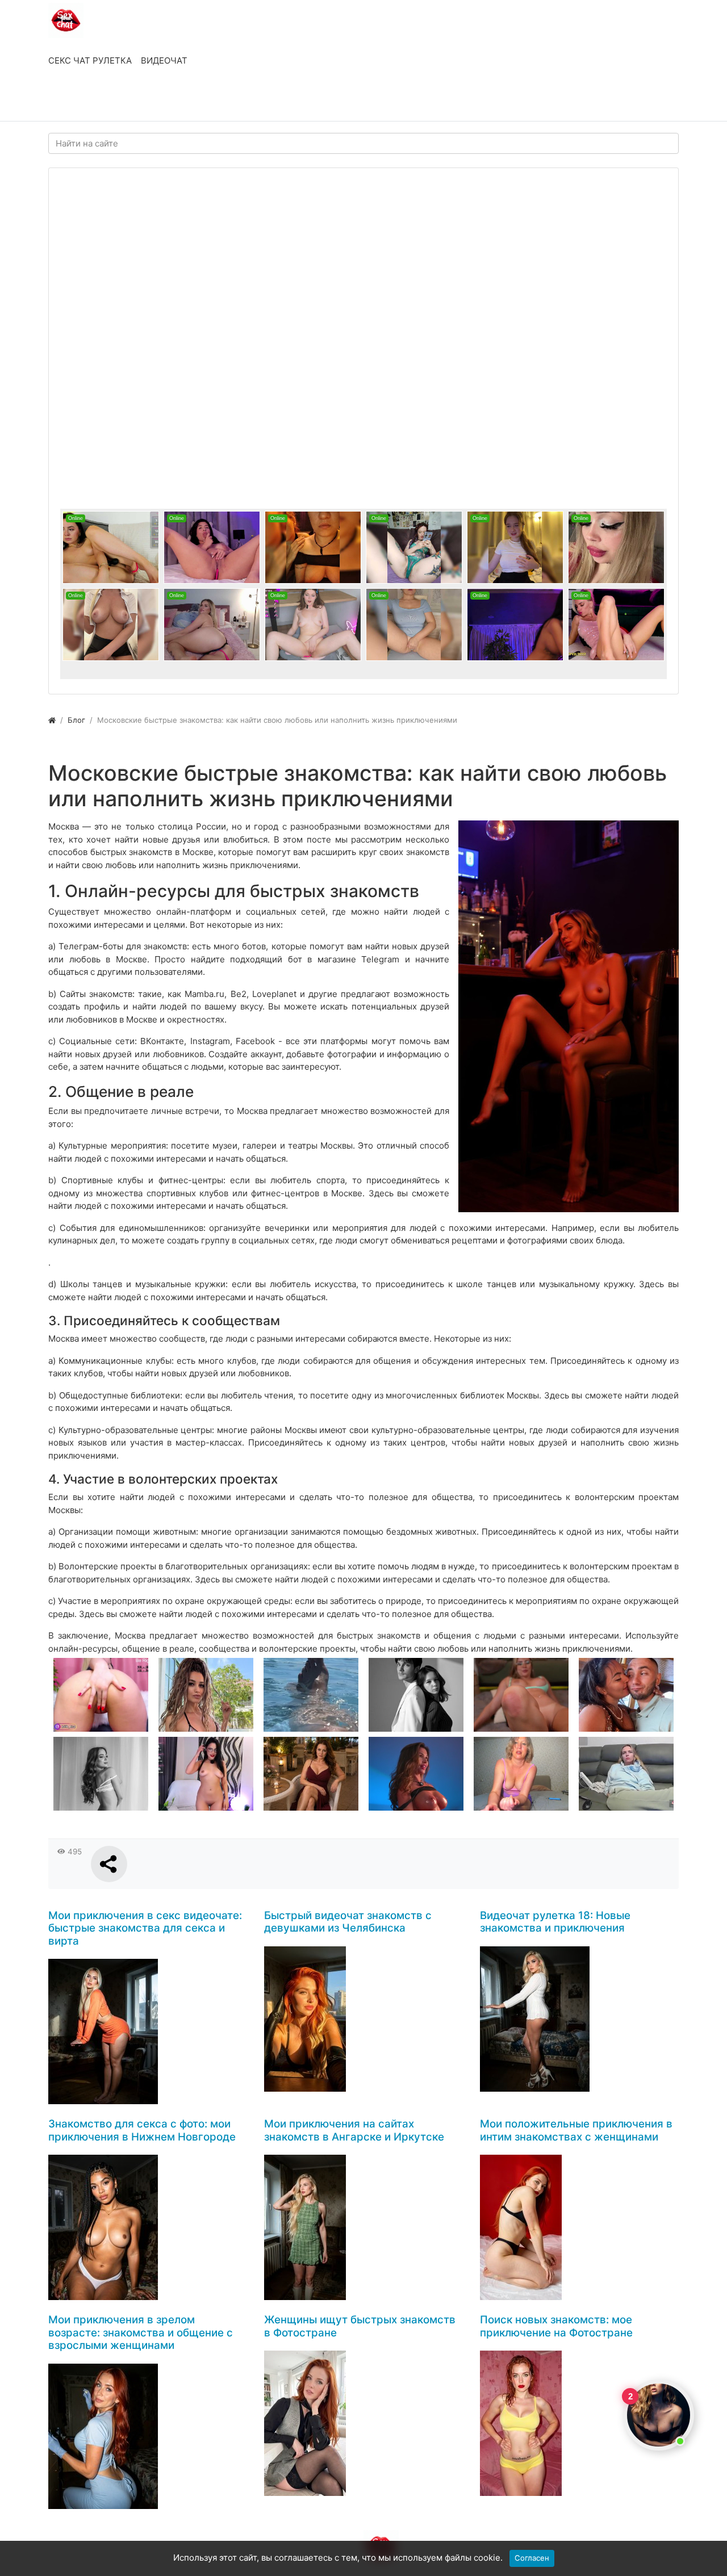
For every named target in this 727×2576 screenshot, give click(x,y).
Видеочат (164, 60)
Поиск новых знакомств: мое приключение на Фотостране (556, 2326)
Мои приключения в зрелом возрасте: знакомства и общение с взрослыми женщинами (141, 2332)
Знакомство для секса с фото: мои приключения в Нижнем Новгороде (142, 2130)
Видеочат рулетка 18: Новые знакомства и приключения (555, 1922)
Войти (73, 101)
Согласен (532, 2558)
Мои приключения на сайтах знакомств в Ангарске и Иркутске (354, 2130)
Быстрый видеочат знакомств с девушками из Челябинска (348, 1922)
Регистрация (139, 101)
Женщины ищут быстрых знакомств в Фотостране (360, 2326)
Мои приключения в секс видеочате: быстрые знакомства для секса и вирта (145, 1928)
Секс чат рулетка (90, 60)
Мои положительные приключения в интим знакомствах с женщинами (576, 2130)
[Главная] (52, 720)
